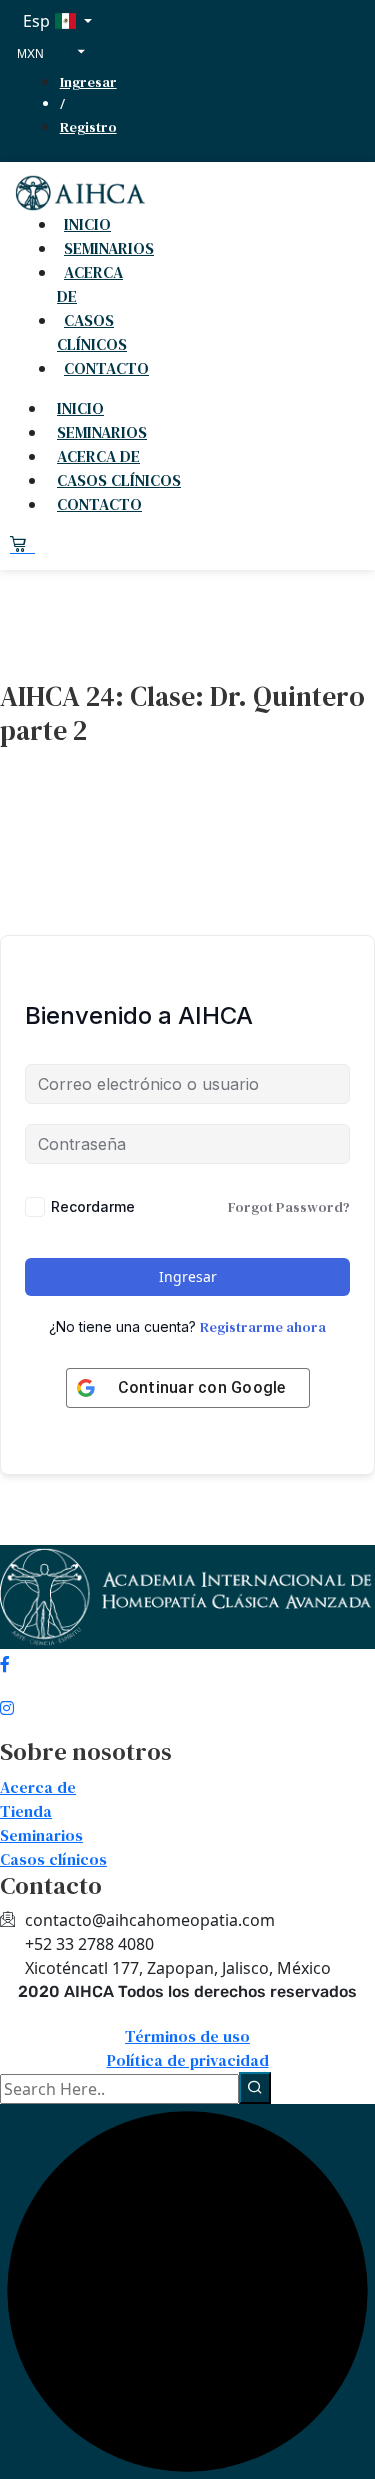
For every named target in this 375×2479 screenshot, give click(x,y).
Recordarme (93, 1206)
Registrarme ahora (263, 1327)
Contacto (106, 368)
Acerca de (90, 284)
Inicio (80, 408)
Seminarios (102, 432)
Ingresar (88, 82)
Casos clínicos (92, 332)
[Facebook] (187, 1661)
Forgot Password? (289, 1207)
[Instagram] (187, 1705)
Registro (88, 127)
